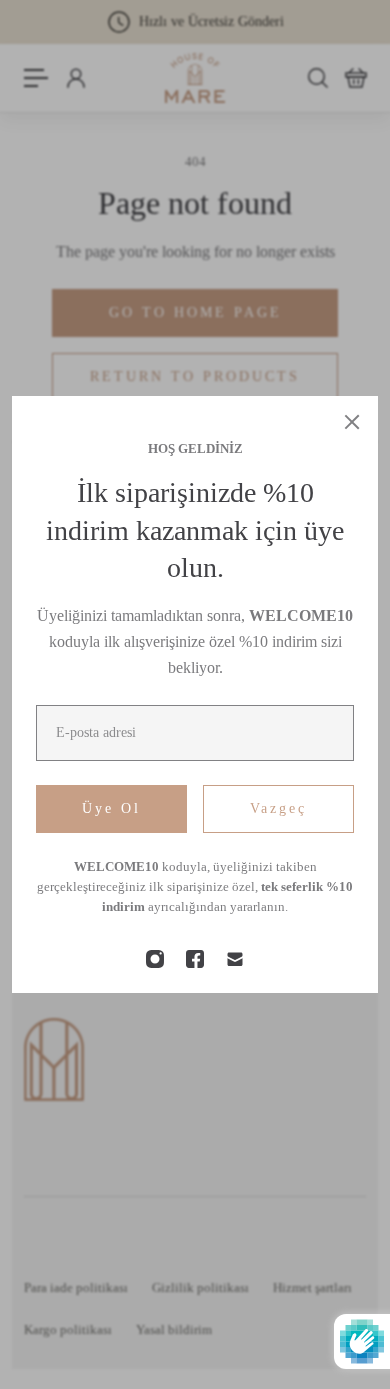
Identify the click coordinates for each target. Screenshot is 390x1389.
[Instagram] (155, 959)
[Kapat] (352, 422)
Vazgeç (278, 808)
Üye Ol (111, 808)
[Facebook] (195, 959)
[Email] (235, 959)
